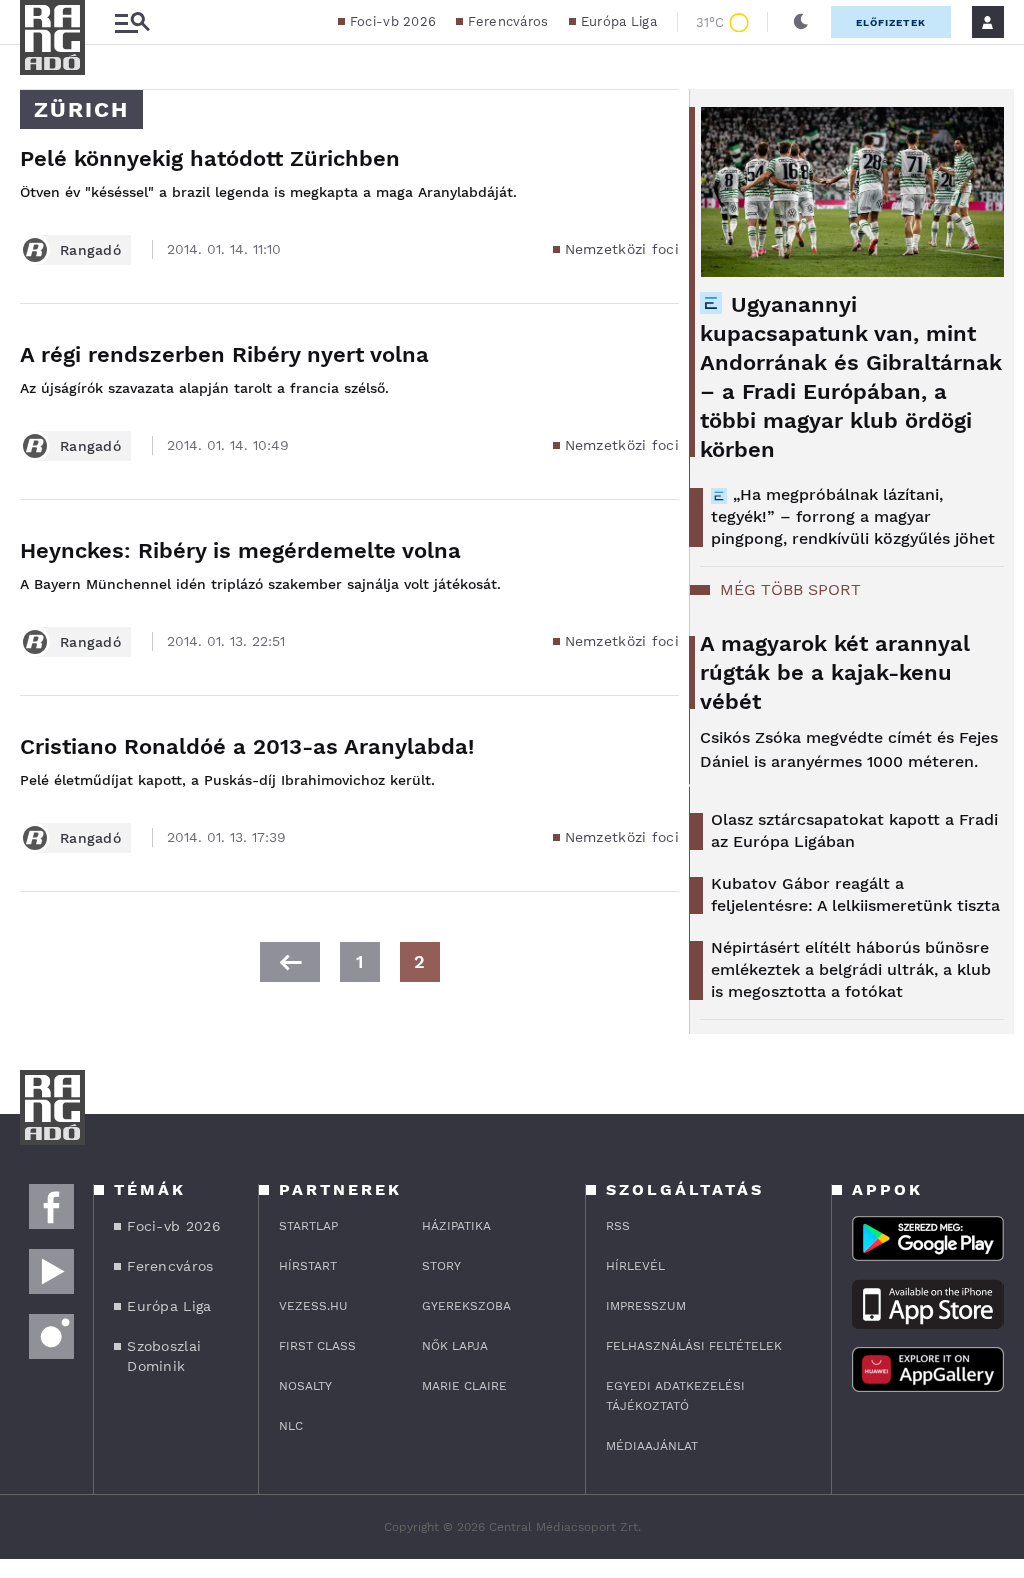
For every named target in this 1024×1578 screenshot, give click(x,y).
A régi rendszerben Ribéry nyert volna (224, 354)
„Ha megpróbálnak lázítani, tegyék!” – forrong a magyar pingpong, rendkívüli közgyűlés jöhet (853, 516)
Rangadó (90, 250)
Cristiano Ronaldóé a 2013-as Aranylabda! (247, 746)
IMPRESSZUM (646, 1306)
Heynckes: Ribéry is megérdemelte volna (240, 550)
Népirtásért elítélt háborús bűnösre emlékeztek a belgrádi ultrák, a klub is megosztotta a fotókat (851, 969)
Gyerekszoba (466, 1306)
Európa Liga (619, 21)
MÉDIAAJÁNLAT (652, 1446)
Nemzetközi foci (622, 249)
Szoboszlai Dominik (164, 1356)
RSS (618, 1226)
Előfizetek (891, 22)
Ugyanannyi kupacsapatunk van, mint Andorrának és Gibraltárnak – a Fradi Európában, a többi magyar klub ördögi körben (851, 377)
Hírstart (308, 1266)
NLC (291, 1426)
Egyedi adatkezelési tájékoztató (675, 1396)
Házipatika (456, 1226)
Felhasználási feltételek (694, 1346)
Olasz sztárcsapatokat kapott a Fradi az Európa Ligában (854, 830)
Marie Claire (464, 1386)
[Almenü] (132, 22)
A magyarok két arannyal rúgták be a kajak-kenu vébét (835, 672)
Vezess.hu (313, 1306)
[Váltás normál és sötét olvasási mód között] (801, 22)
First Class (317, 1346)
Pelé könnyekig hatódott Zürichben (210, 158)
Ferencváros (508, 21)
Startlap (308, 1226)
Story (441, 1266)
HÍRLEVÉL (635, 1266)
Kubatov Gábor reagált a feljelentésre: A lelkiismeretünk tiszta (855, 894)
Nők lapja (455, 1346)
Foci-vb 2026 (393, 21)
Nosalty (305, 1386)
